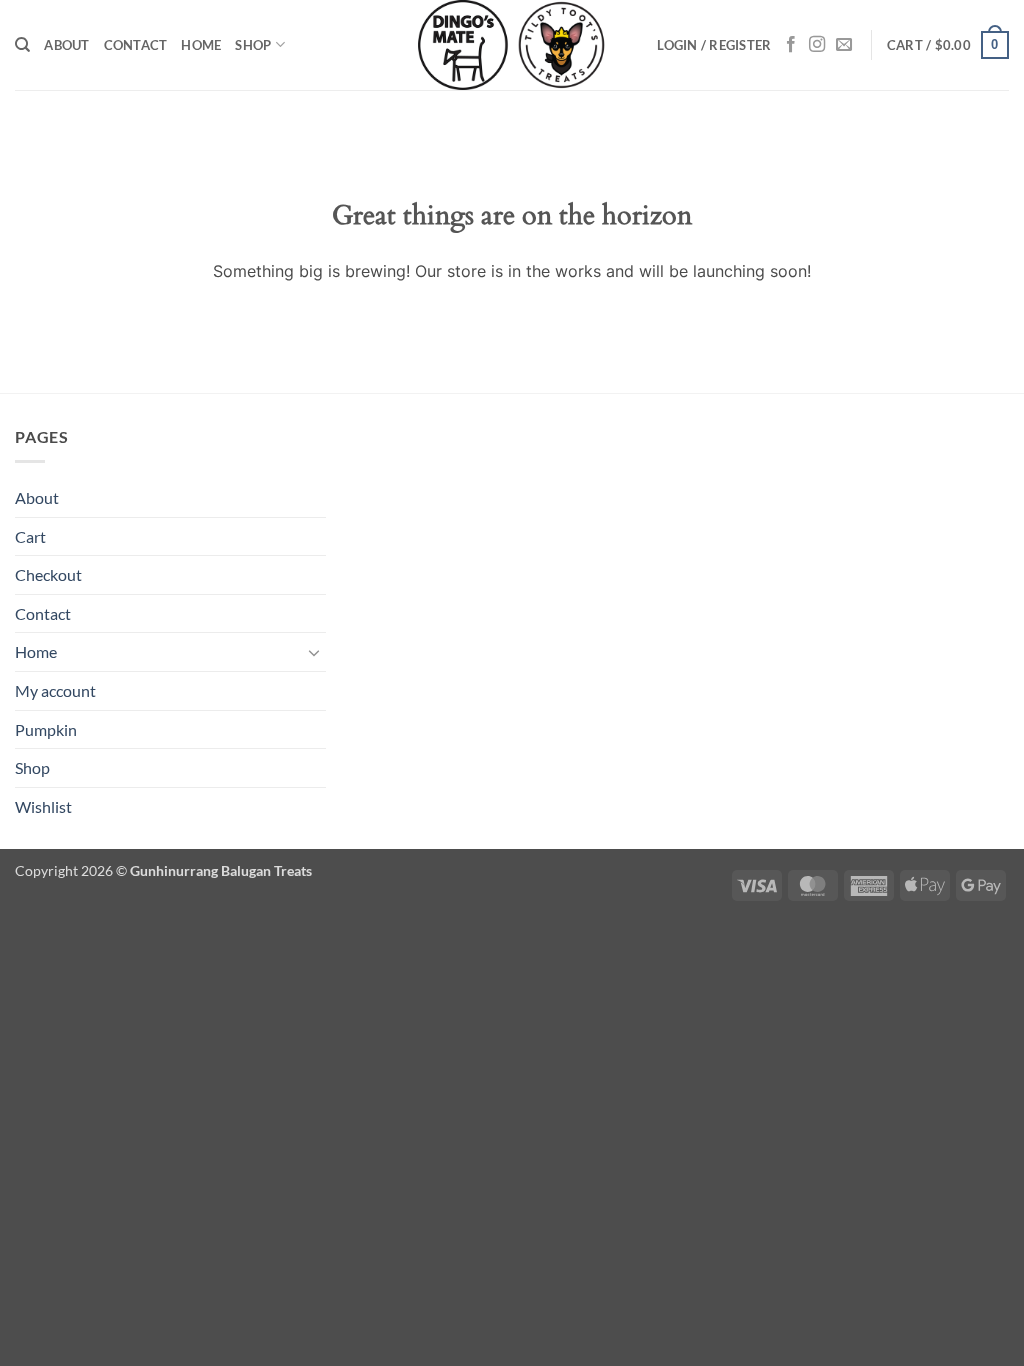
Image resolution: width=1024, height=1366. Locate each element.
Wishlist (43, 806)
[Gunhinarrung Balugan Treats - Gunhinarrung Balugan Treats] (512, 45)
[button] (714, 45)
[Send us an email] (844, 45)
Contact (136, 45)
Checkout (48, 574)
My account (55, 690)
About (66, 45)
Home (201, 45)
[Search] (22, 45)
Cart (30, 536)
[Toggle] (314, 652)
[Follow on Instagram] (817, 45)
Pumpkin (46, 729)
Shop (253, 45)
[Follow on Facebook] (791, 45)
